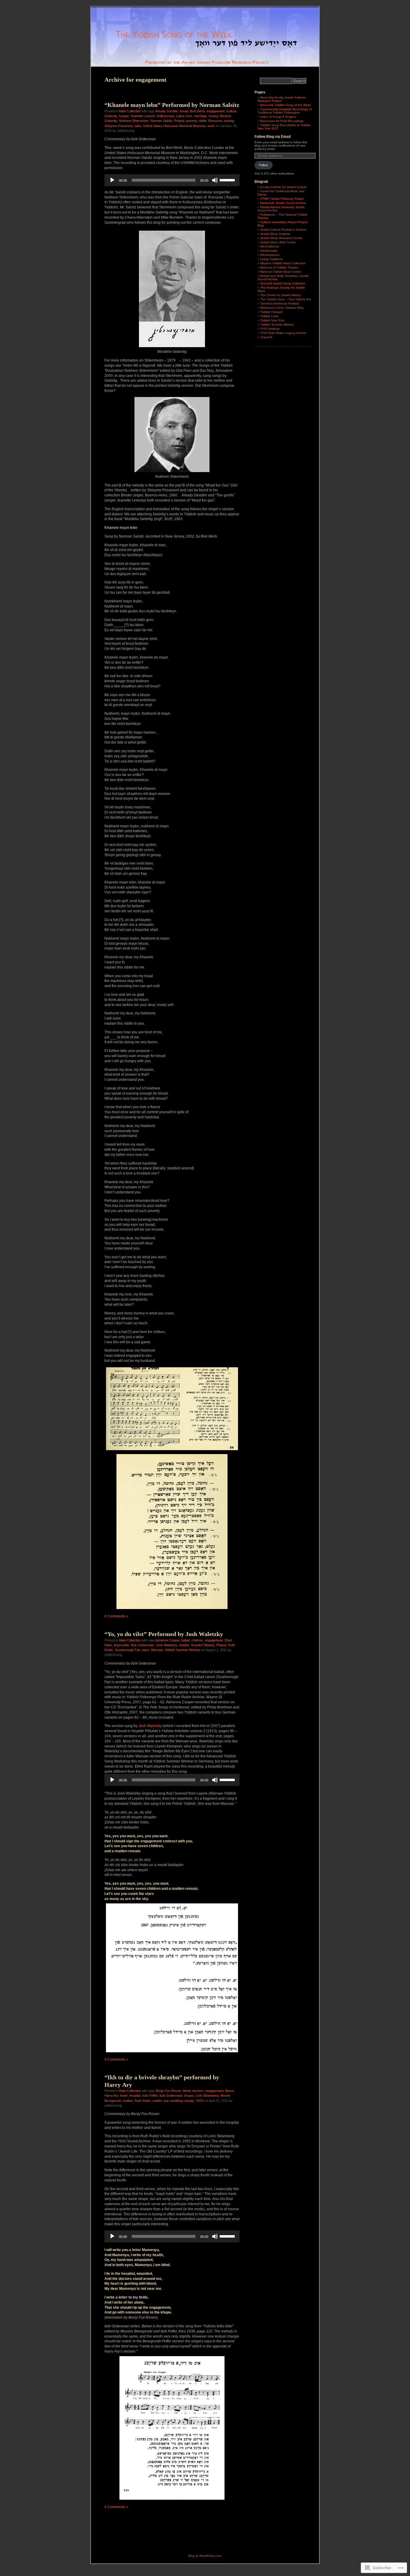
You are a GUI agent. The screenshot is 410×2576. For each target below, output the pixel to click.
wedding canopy (182, 2101)
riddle (203, 121)
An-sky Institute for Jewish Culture (283, 187)
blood (187, 2091)
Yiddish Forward (271, 312)
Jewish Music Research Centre (281, 238)
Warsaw (157, 1650)
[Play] (112, 180)
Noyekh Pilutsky (203, 1645)
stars (145, 1650)
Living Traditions (271, 259)
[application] (172, 180)
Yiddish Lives (269, 316)
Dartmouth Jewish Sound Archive (283, 203)
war (166, 2101)
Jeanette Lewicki (143, 116)
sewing (229, 121)
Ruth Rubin (143, 2101)
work (211, 126)
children (197, 1640)
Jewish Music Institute (275, 234)
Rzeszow (215, 121)
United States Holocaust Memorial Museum (174, 126)
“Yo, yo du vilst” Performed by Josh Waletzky (164, 1634)
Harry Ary (111, 2096)
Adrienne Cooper (167, 1640)
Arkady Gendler (167, 111)
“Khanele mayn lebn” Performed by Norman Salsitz (172, 105)
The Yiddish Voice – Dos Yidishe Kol (285, 299)
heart (124, 2096)
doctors (198, 2091)
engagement (216, 111)
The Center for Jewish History (280, 295)
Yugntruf (266, 337)
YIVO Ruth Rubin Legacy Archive (283, 333)
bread (184, 111)
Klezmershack (270, 255)
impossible (121, 1645)
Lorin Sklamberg (207, 2096)
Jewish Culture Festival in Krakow (283, 230)
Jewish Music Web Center (278, 242)
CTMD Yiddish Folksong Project (282, 199)
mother (128, 2101)
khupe (189, 2096)
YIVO (200, 2101)
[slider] (228, 180)
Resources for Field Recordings (282, 121)
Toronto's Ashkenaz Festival (279, 303)
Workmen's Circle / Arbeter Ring (282, 308)
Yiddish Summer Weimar (182, 1650)
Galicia (231, 111)
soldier (157, 2101)
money (213, 116)
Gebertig (111, 116)
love (189, 116)
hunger (124, 116)
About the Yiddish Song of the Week (285, 105)
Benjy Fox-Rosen (168, 2091)
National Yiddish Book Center (281, 272)
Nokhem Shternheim (134, 121)
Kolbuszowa (166, 116)
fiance (229, 2091)
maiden (184, 1645)
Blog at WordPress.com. (205, 2556)
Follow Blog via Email (273, 137)
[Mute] (215, 180)
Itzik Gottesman (142, 1645)
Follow (263, 165)
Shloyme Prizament (119, 126)
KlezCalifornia (270, 246)
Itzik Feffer (150, 2096)
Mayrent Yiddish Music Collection (283, 263)
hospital (135, 2096)
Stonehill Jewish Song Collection (283, 283)
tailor (138, 126)
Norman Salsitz (161, 121)
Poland (179, 121)
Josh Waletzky (166, 1645)
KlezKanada (269, 251)
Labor (180, 116)
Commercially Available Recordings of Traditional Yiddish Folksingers (285, 111)
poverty (191, 121)
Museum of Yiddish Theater (279, 267)
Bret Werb (197, 111)
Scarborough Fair (127, 1650)
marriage (200, 116)
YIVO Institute (270, 329)
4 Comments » (116, 1616)
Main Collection (130, 111)
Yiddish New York (272, 320)
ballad (185, 1640)
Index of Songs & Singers (278, 117)
